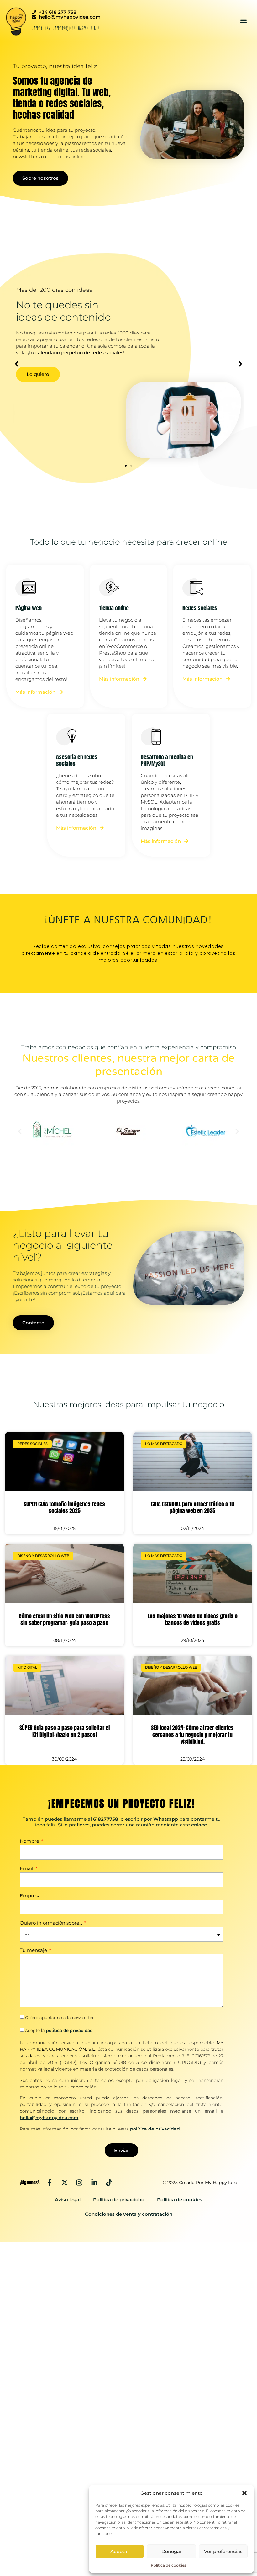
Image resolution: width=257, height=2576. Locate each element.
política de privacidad (69, 2031)
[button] (244, 2493)
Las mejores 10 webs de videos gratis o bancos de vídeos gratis (193, 1619)
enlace (199, 1825)
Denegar (172, 2551)
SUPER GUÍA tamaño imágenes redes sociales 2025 (64, 1507)
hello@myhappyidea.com (49, 2118)
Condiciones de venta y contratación (129, 2214)
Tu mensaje (34, 1951)
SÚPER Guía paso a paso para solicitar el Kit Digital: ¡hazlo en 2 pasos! (65, 1731)
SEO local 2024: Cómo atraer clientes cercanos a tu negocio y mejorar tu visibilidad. (192, 1734)
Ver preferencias (223, 2551)
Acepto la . (59, 2031)
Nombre (30, 1841)
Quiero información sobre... (52, 1923)
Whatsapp (166, 1819)
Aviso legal (68, 2200)
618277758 (106, 1819)
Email (27, 1869)
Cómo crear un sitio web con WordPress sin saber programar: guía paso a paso (64, 1619)
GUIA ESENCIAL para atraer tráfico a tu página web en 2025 (193, 1507)
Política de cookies (168, 2565)
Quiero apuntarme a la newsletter (59, 2018)
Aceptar (120, 2551)
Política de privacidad (119, 2200)
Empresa (30, 1896)
